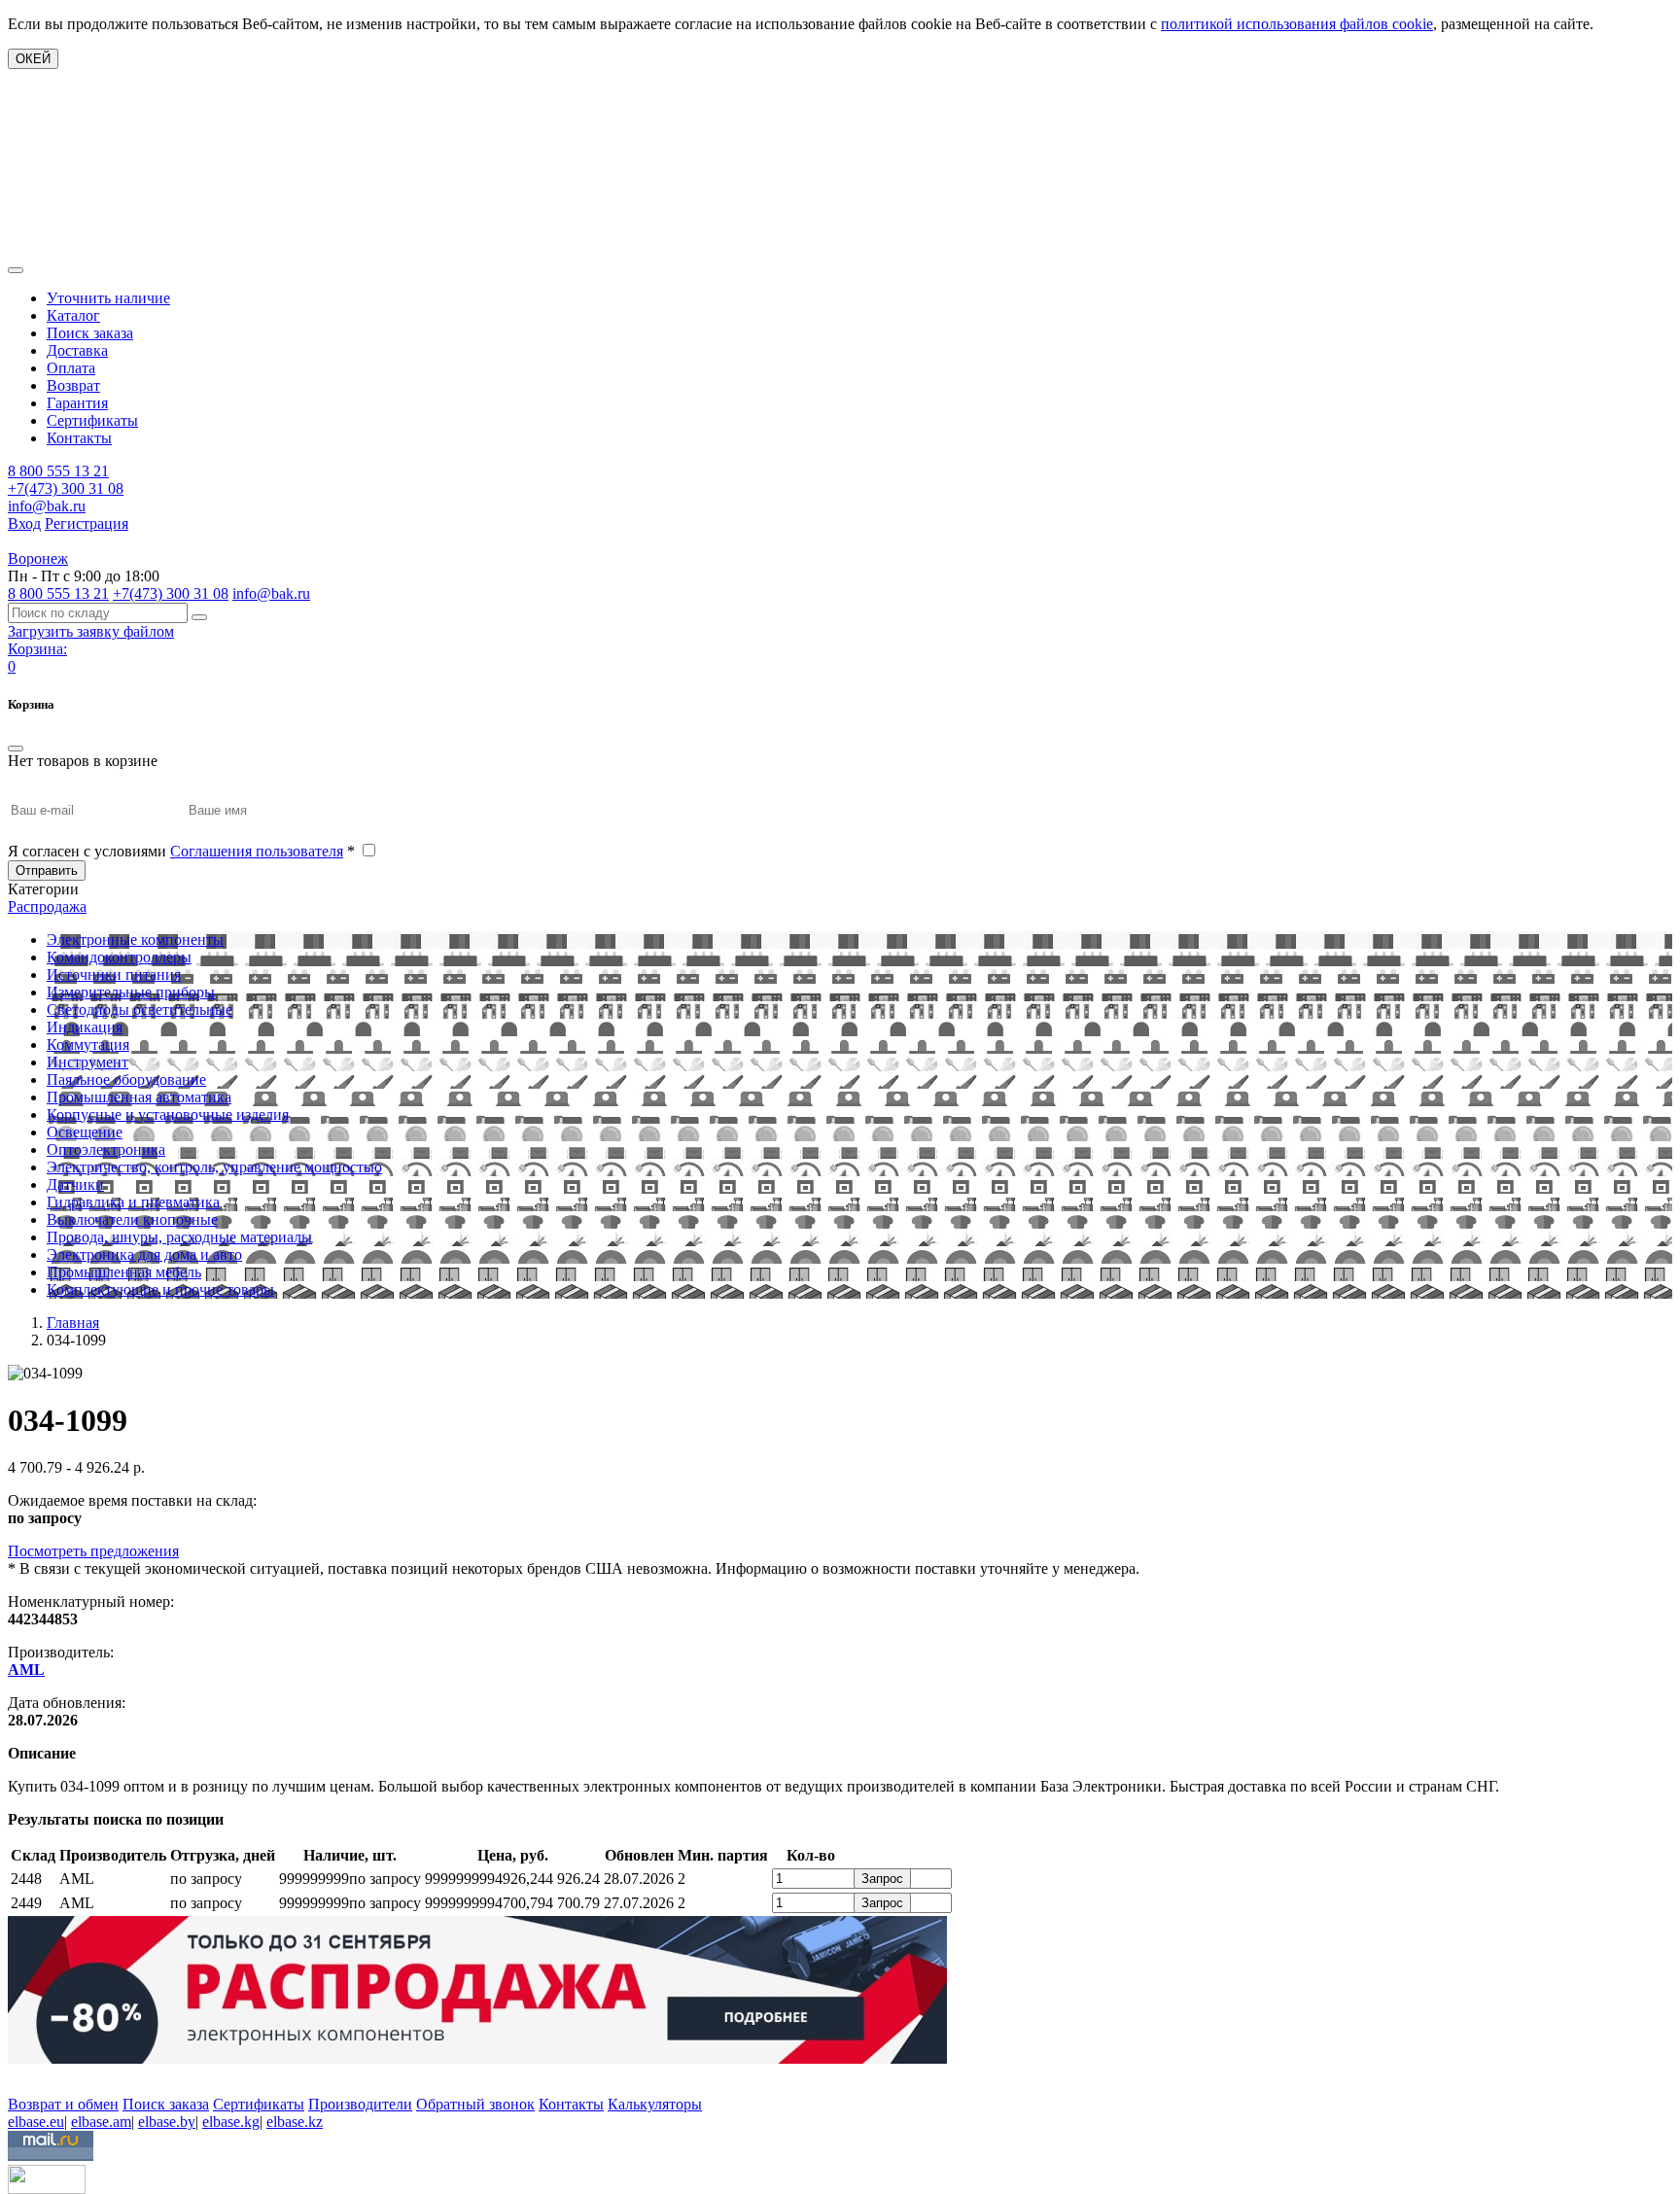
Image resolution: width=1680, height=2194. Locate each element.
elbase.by (167, 2122)
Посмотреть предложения (93, 1551)
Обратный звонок (475, 2104)
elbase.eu (36, 2122)
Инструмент (87, 1062)
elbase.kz (295, 2122)
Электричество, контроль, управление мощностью (214, 1167)
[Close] (16, 749)
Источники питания (114, 975)
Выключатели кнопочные (132, 1219)
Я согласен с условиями (181, 851)
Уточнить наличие (108, 298)
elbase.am (101, 2122)
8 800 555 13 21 (58, 471)
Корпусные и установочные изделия (168, 1114)
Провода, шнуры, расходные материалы (179, 1237)
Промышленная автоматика (139, 1097)
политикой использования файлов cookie (1297, 24)
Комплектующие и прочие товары (160, 1289)
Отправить (47, 871)
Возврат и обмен (63, 2104)
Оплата (71, 368)
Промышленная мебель (124, 1272)
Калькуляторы (655, 2104)
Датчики (75, 1184)
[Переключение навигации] (16, 270)
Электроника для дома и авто (144, 1254)
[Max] (22, 2076)
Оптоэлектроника (106, 1149)
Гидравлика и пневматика (133, 1202)
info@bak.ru (47, 506)
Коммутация (88, 1045)
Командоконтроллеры (119, 957)
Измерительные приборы (131, 992)
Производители (360, 2104)
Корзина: (37, 649)
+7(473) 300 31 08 (66, 488)
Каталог (73, 315)
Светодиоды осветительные (140, 1010)
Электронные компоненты (135, 940)
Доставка (77, 350)
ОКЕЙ (33, 59)
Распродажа (47, 906)
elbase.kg (231, 2122)
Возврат (73, 385)
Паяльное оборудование (126, 1080)
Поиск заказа (90, 333)
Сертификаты (92, 420)
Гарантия (77, 403)
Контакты (79, 438)
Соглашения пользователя (257, 851)
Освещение (85, 1132)
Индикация (85, 1027)
